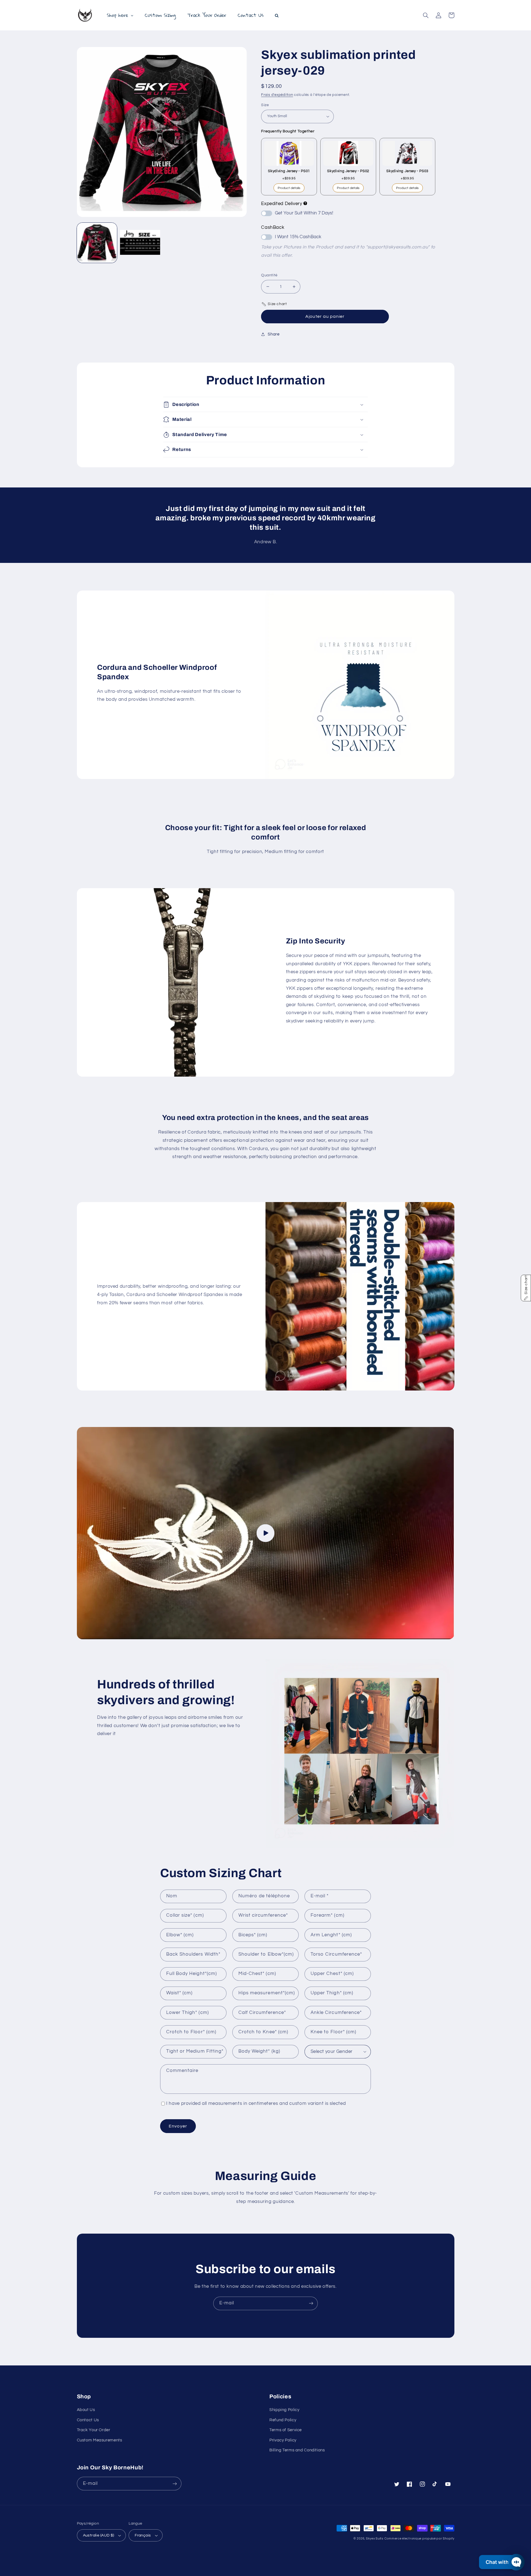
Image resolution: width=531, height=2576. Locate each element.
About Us (86, 2410)
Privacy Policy (283, 2440)
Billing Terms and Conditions (297, 2450)
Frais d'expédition (277, 95)
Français (143, 2535)
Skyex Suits (375, 2539)
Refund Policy (283, 2420)
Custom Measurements (100, 2440)
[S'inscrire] (311, 2303)
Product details (289, 188)
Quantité (269, 275)
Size (265, 105)
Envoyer (178, 2126)
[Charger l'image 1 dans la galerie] (97, 243)
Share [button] (274, 334)
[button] (426, 15)
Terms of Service (286, 2430)
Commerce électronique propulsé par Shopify (419, 2539)
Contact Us (88, 2420)
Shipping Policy (284, 2410)
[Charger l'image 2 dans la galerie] (140, 243)
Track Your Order (94, 2430)
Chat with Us (501, 2562)
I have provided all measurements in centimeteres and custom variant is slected (256, 2103)
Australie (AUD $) (99, 2535)
